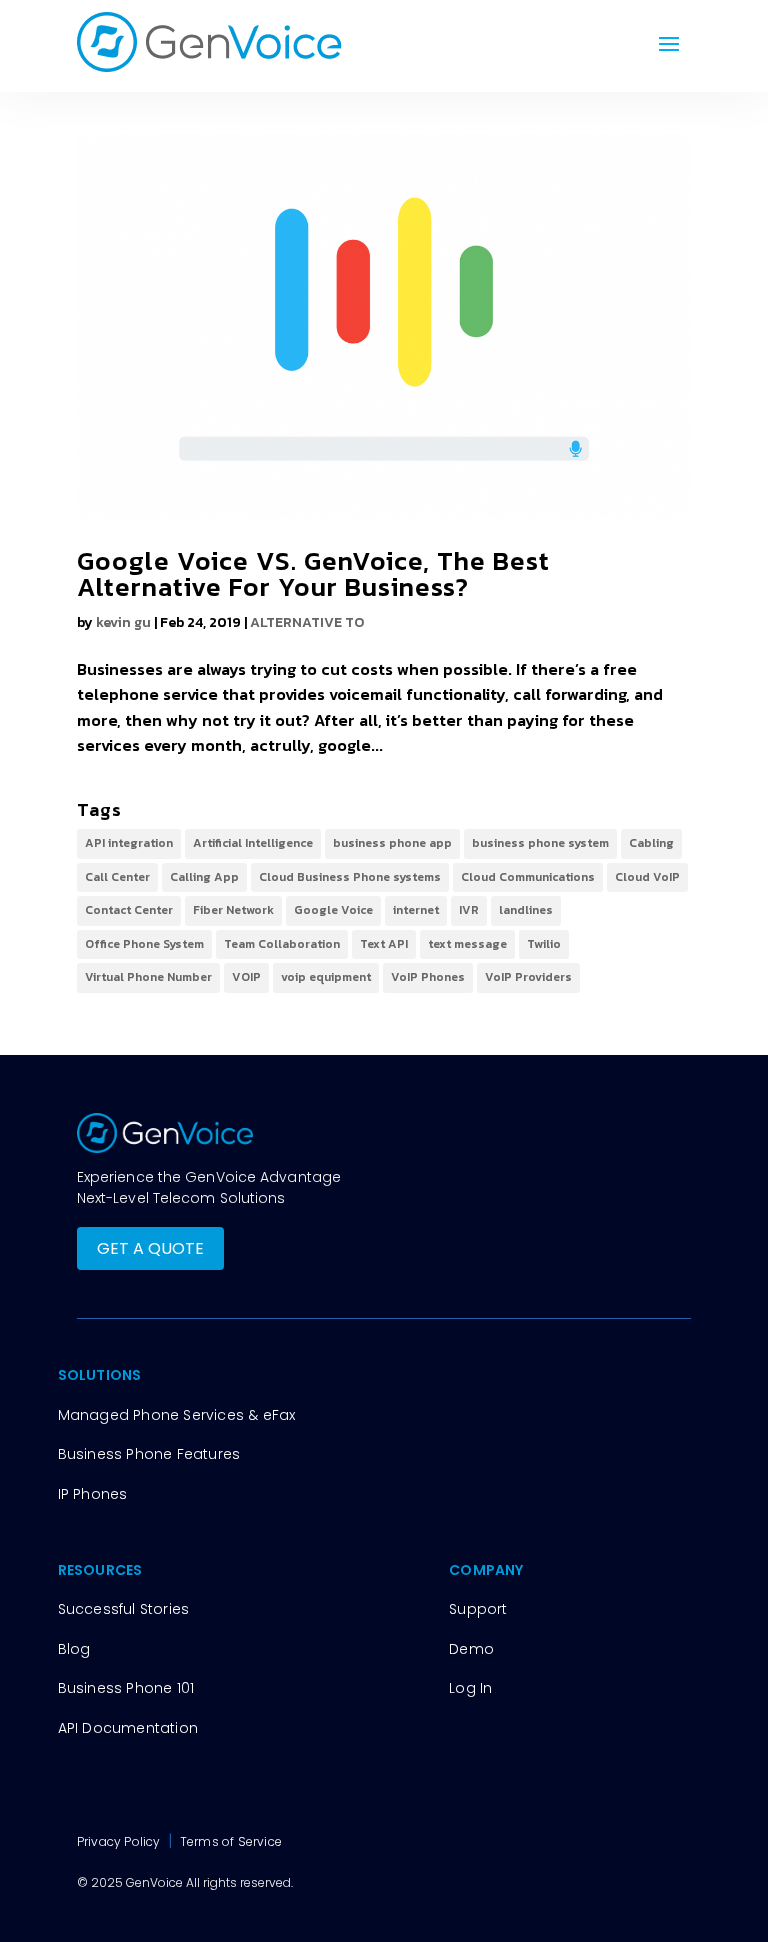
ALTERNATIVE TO (307, 622)
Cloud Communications (528, 877)
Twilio (544, 944)
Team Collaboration (282, 944)
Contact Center (129, 910)
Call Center (117, 877)
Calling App (204, 877)
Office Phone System (144, 944)
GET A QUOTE (150, 1248)
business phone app (392, 843)
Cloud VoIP (647, 877)
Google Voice (333, 910)
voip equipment (326, 977)
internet (416, 910)
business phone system (540, 843)
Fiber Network (233, 910)
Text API (384, 944)
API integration (129, 843)
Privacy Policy (120, 1841)
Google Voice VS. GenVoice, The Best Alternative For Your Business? (313, 573)
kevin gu (123, 622)
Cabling (651, 843)
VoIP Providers (528, 977)
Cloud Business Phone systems (350, 877)
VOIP (246, 977)
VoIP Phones (428, 977)
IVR (469, 910)
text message (467, 944)
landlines (526, 910)
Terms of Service (231, 1841)
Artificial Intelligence (253, 843)
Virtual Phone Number (148, 977)
